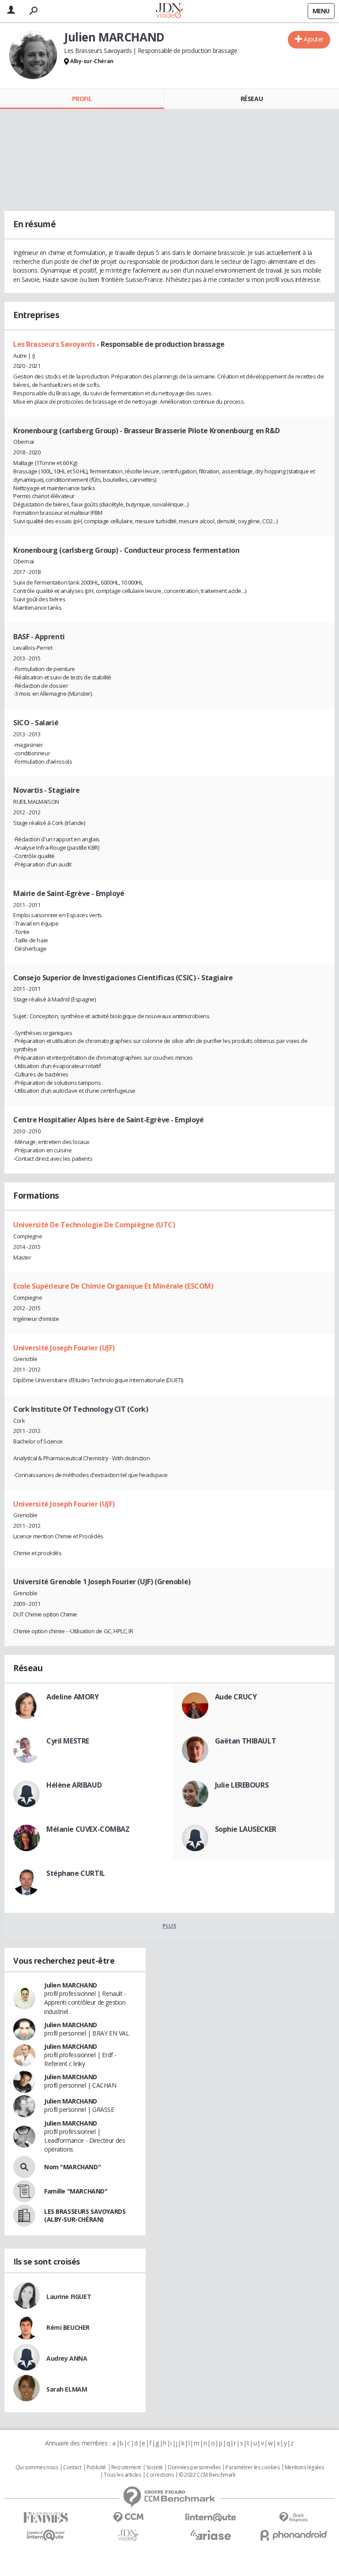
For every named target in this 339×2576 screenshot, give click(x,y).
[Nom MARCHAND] (24, 2167)
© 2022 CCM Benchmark (207, 2475)
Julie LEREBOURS (242, 1785)
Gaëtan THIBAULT (246, 1741)
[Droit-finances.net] (293, 2518)
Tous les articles (122, 2475)
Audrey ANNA (67, 2358)
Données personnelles (194, 2467)
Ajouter (314, 39)
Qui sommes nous (37, 2467)
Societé (154, 2467)
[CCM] (128, 2518)
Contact (72, 2467)
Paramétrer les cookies (252, 2467)
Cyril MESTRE (68, 1741)
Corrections (160, 2475)
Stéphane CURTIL (76, 1873)
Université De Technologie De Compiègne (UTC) (94, 1225)
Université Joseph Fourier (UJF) (64, 1348)
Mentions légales (304, 2467)
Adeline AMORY (73, 1697)
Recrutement (126, 2467)
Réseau (252, 99)
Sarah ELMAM (67, 2389)
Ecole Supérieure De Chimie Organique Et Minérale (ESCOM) (113, 1286)
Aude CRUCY (236, 1697)
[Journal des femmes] (46, 2518)
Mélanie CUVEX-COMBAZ (88, 1829)
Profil (82, 99)
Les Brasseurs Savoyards (55, 344)
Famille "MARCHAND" (76, 2191)
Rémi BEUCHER (68, 2327)
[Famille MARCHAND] (24, 2191)
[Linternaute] (211, 2518)
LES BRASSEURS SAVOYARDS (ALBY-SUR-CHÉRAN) (85, 2215)
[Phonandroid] (293, 2535)
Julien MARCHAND (71, 1985)
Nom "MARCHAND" (72, 2167)
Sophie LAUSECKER (246, 1829)
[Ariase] (211, 2535)
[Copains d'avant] (46, 2535)
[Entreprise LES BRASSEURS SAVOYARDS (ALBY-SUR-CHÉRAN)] (24, 2216)
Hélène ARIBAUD (74, 1785)
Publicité (96, 2467)
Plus (169, 1926)
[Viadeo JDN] (128, 2535)
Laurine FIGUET (69, 2297)
